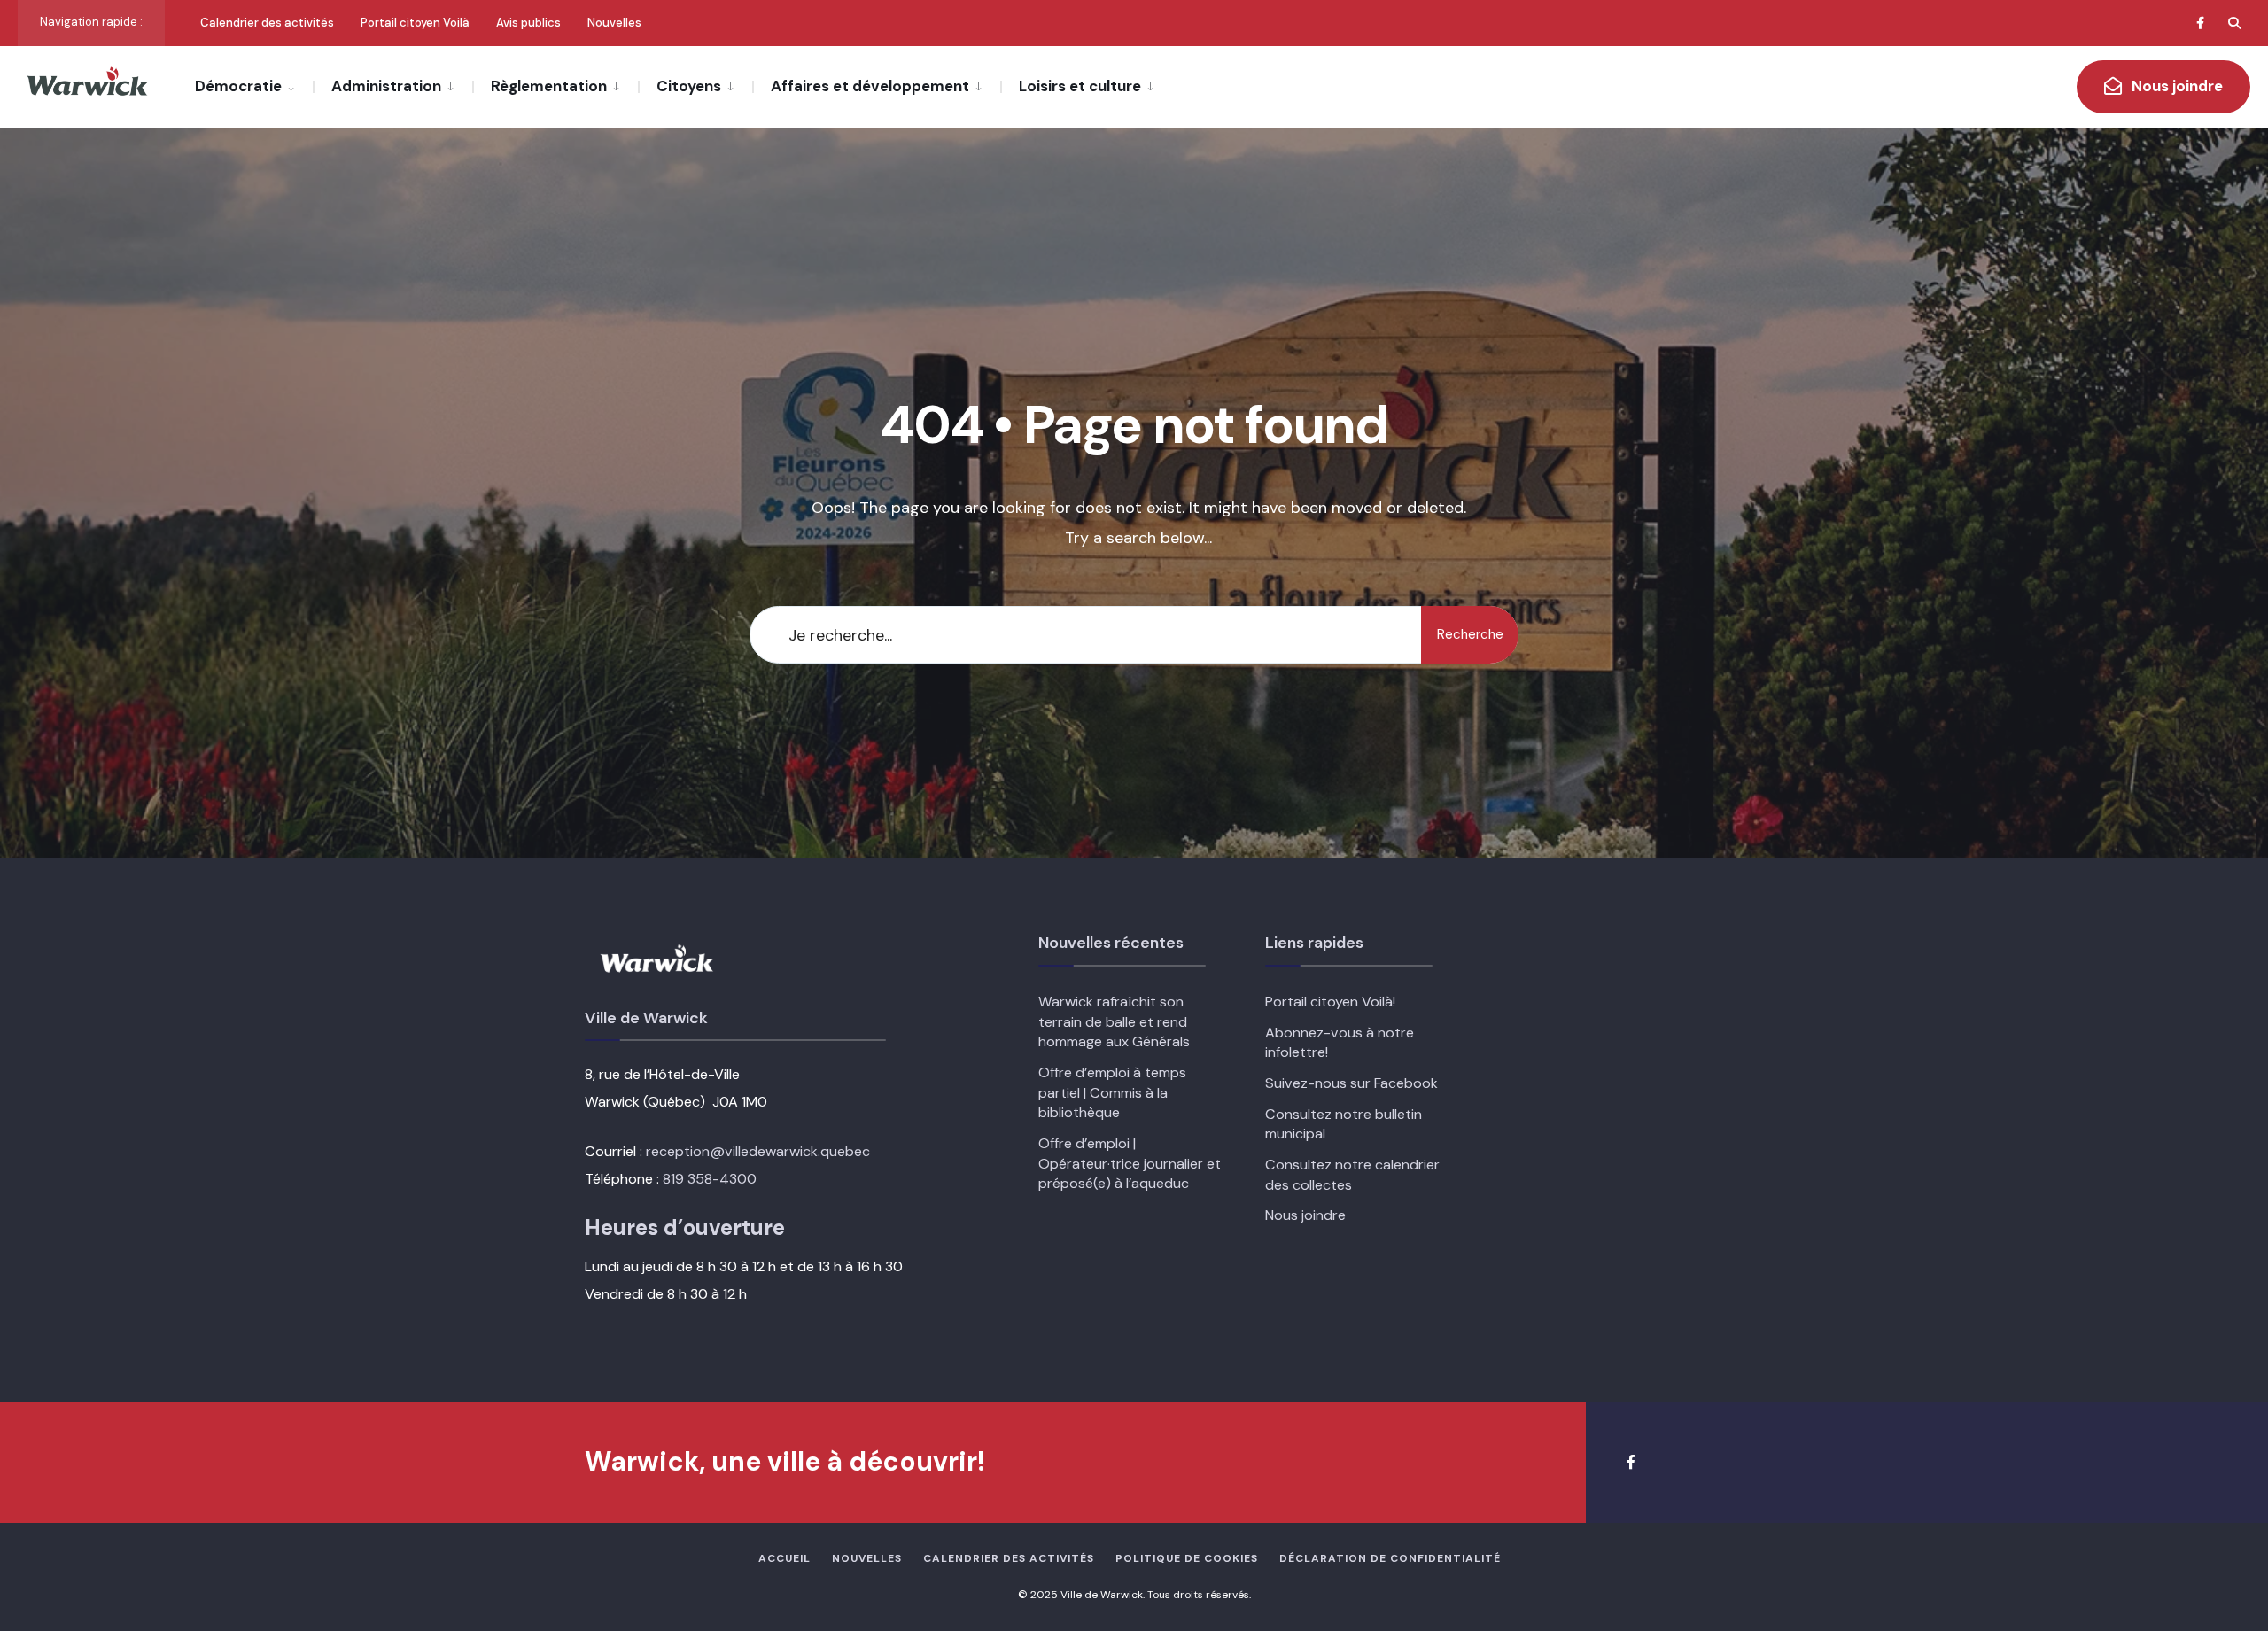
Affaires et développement (870, 86)
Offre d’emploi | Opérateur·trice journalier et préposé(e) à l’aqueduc (1130, 1163)
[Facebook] (2202, 23)
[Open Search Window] (2234, 23)
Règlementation (549, 86)
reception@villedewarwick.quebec (758, 1151)
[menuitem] (254, 85)
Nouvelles (614, 23)
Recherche (1470, 634)
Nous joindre (2175, 86)
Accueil (784, 1558)
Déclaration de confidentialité (1390, 1558)
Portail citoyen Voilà (415, 23)
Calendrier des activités (267, 23)
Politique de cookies (1187, 1558)
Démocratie (238, 86)
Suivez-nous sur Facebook (1351, 1083)
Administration (386, 86)
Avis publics (528, 23)
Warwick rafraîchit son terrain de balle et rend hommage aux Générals (1114, 1021)
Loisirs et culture (1080, 86)
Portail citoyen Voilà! (1330, 1002)
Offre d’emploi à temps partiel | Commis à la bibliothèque (1112, 1092)
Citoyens (689, 86)
